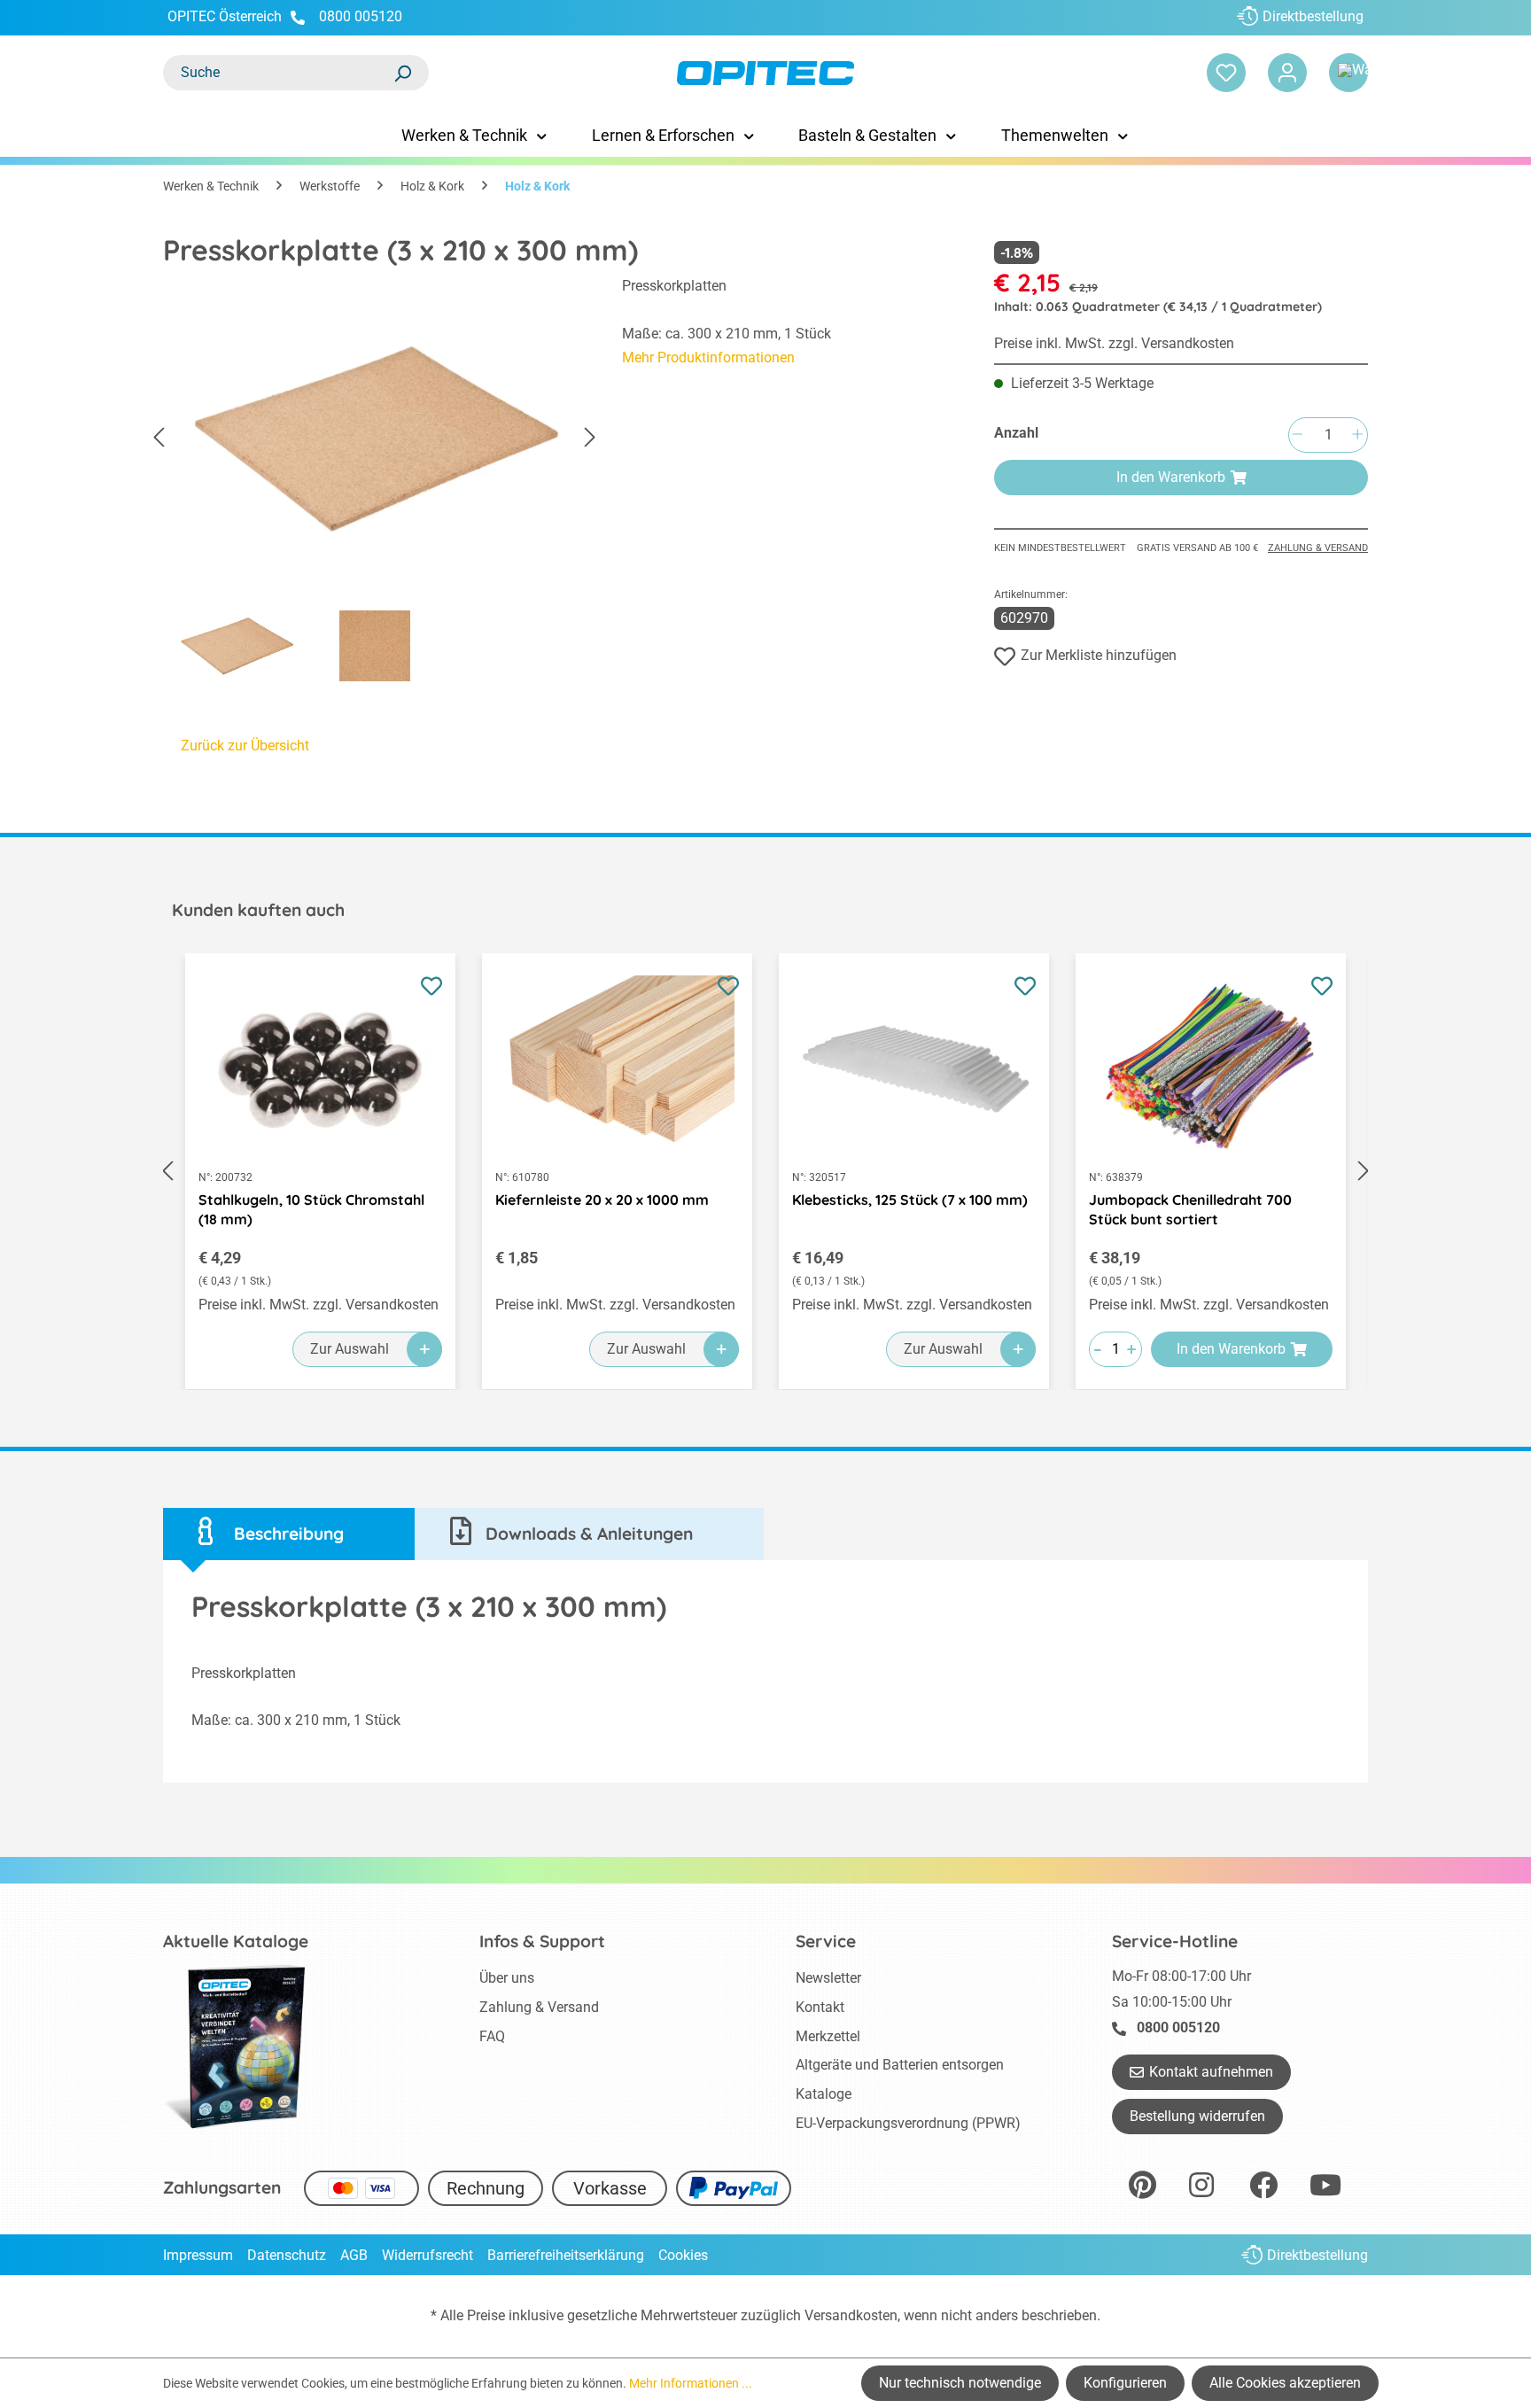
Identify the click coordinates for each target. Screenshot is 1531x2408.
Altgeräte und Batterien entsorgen (900, 2065)
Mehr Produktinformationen (708, 357)
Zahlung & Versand (1318, 548)
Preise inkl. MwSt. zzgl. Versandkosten (1114, 343)
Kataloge (824, 2094)
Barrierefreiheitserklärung (566, 2255)
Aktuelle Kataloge (236, 1941)
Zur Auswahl (350, 1349)
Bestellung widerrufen (1197, 2116)
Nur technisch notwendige (960, 2383)
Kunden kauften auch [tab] (258, 910)
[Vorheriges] (159, 438)
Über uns (507, 1978)
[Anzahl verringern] (1297, 435)
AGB (354, 2255)
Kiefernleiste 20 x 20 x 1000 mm (602, 1200)
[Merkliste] (1226, 73)
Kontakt (820, 2007)
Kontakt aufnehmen (1211, 2072)
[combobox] (278, 73)
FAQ (492, 2036)
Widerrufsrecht (427, 2255)
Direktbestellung (1313, 16)
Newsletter (828, 1978)
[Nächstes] (590, 438)
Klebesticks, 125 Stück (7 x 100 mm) (910, 1200)
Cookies (683, 2255)
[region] (375, 484)
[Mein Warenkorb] (1348, 73)
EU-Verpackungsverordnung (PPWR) (908, 2123)
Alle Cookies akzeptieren (1285, 2383)
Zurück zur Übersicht (245, 746)
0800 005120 (359, 16)
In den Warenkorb (1171, 477)
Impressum (198, 2255)
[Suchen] (402, 73)
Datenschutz (287, 2255)
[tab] (289, 1534)
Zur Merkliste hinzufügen (1099, 655)
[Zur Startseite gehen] (765, 73)
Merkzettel (828, 2036)
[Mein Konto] (1287, 73)
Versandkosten (851, 2315)
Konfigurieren (1125, 2383)
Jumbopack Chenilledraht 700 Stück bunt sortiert (1190, 1209)
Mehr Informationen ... (691, 2383)
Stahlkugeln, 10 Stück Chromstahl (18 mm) (311, 1209)
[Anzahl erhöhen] (1357, 435)
